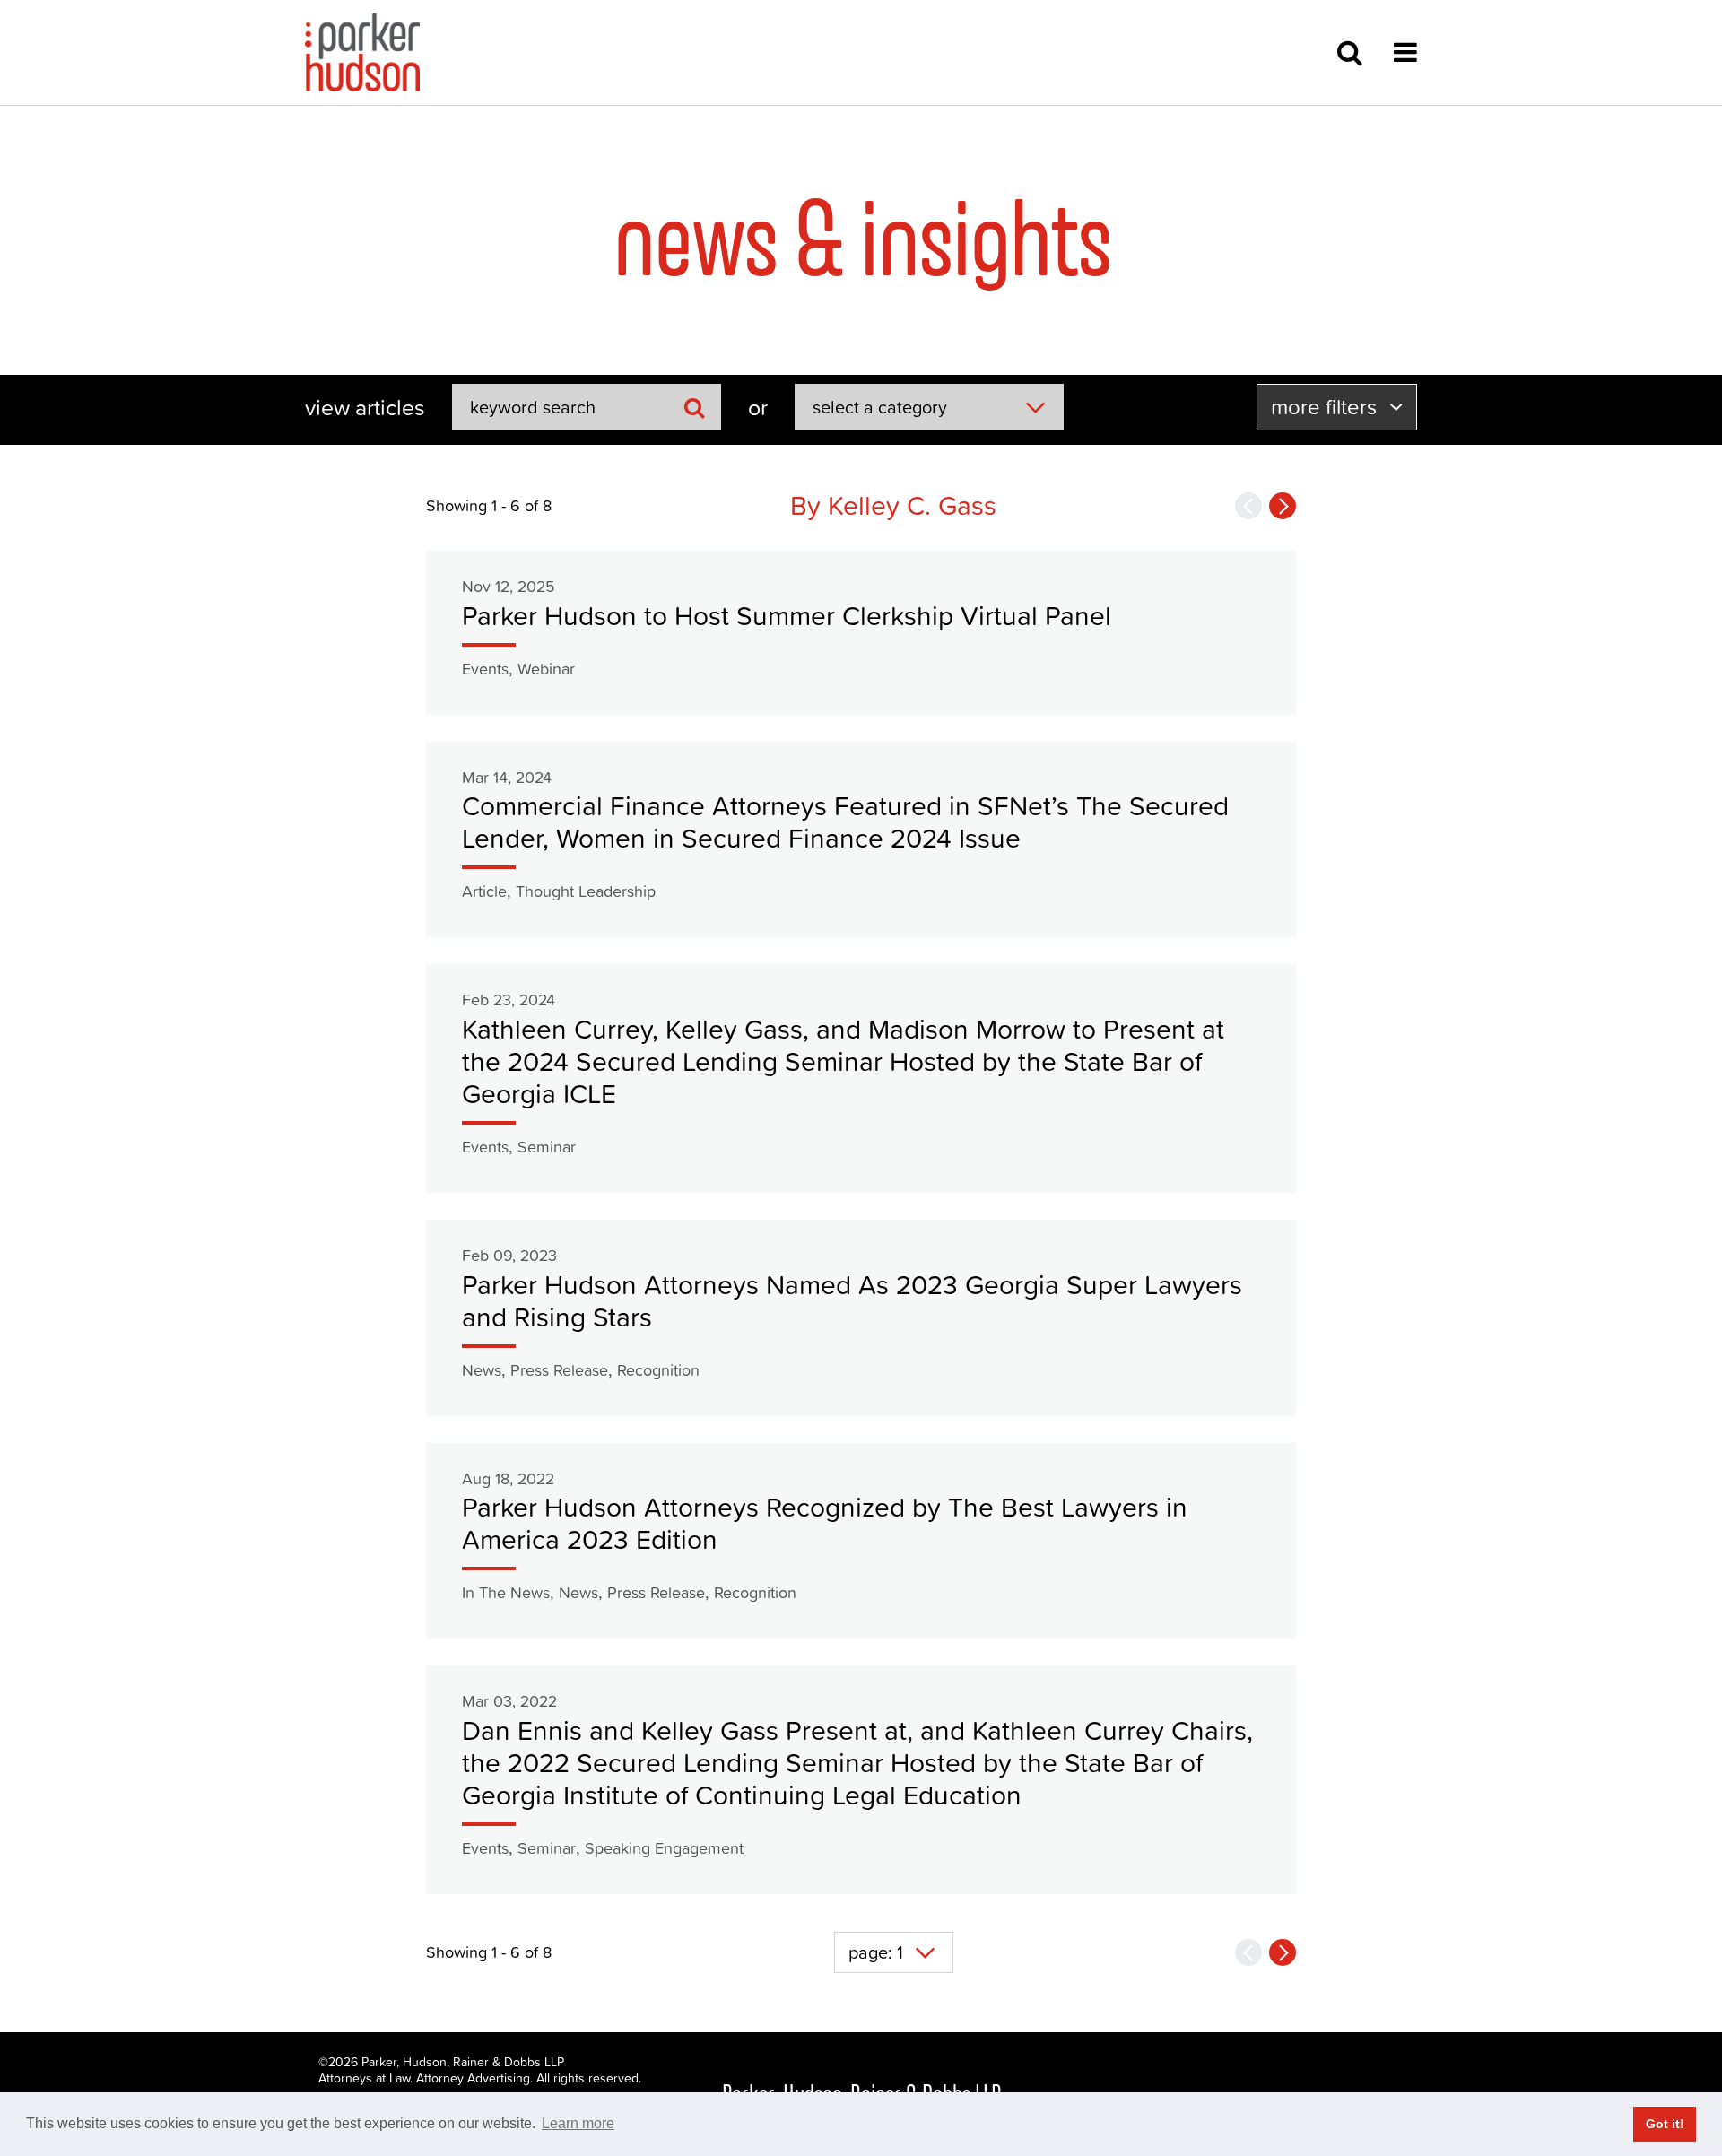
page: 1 (876, 1952)
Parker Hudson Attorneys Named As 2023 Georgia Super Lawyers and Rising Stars (852, 1301)
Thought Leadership (586, 891)
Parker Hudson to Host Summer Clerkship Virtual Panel (787, 616)
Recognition (658, 1370)
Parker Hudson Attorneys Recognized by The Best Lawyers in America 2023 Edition (825, 1523)
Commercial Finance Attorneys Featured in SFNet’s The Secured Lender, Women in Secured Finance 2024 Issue (845, 822)
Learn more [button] (578, 2123)
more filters (1326, 407)
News (482, 1370)
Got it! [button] (1665, 2124)
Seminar (547, 1147)
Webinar (546, 669)
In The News (506, 1592)
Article (484, 891)
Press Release (559, 1370)
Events (485, 669)
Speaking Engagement (664, 1848)
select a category (880, 407)
